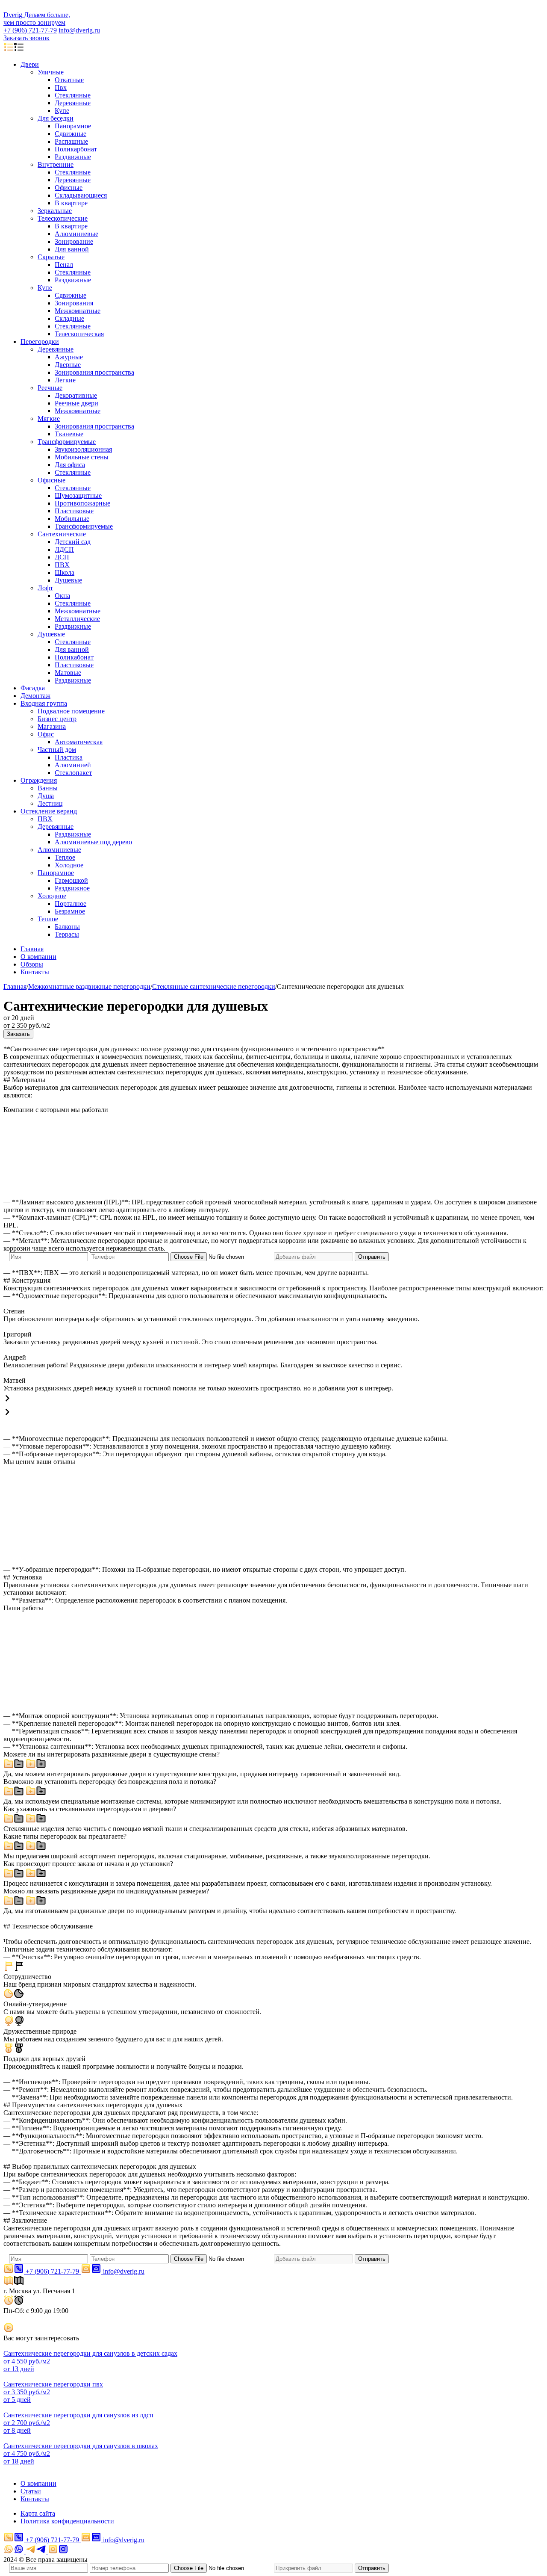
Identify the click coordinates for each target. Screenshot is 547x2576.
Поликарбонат (76, 149)
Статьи (31, 2491)
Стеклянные (73, 95)
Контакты (35, 972)
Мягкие (49, 418)
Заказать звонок (26, 38)
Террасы (67, 934)
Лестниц (50, 803)
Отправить (372, 1257)
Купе (62, 111)
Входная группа (44, 703)
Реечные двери (76, 403)
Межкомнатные (78, 311)
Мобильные (72, 519)
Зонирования (74, 303)
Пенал (64, 265)
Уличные (51, 72)
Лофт (45, 588)
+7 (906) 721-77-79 (30, 30)
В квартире (71, 203)
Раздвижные (73, 157)
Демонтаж (35, 696)
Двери (30, 64)
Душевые (68, 580)
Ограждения (39, 780)
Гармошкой (71, 880)
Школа (65, 572)
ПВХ (62, 565)
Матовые (68, 673)
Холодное (69, 865)
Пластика (69, 757)
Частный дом (57, 750)
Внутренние (56, 164)
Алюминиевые (76, 234)
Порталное (71, 904)
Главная (32, 949)
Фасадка (33, 688)
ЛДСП (64, 549)
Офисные (69, 188)
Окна (62, 596)
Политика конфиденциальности (67, 2521)
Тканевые (69, 434)
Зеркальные (55, 211)
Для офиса (70, 465)
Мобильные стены (82, 457)
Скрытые (51, 257)
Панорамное (73, 126)
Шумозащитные (78, 495)
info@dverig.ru (79, 30)
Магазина (52, 726)
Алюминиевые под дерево (93, 842)
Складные (69, 318)
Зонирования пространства (94, 372)
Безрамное (70, 911)
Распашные (71, 141)
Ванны (48, 788)
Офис (46, 734)
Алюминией (73, 765)
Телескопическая (79, 334)
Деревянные (73, 103)
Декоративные (76, 395)
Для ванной (72, 249)
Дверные (68, 365)
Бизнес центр (57, 719)
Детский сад (73, 542)
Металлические (77, 619)
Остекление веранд (49, 811)
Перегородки (40, 342)
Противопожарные (82, 503)
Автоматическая (79, 742)
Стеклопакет (73, 773)
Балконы (67, 927)
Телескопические (63, 218)
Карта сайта (38, 2513)
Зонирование (74, 241)
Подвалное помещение (71, 711)
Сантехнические (62, 534)
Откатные (69, 80)
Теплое (65, 857)
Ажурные (69, 357)
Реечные (50, 388)
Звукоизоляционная (83, 449)
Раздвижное (72, 888)
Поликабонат (74, 657)
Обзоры (32, 964)
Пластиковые (74, 511)
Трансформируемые (67, 442)
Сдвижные (71, 134)
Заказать (18, 1034)
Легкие (65, 380)
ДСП (62, 557)
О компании (38, 957)
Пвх (61, 87)
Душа (46, 796)
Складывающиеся (81, 195)
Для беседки (56, 118)
